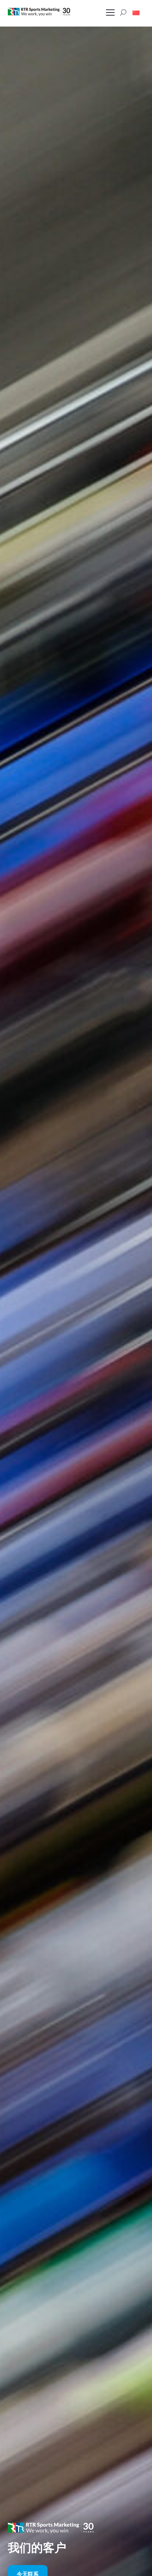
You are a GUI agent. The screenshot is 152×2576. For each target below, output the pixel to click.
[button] (136, 12)
